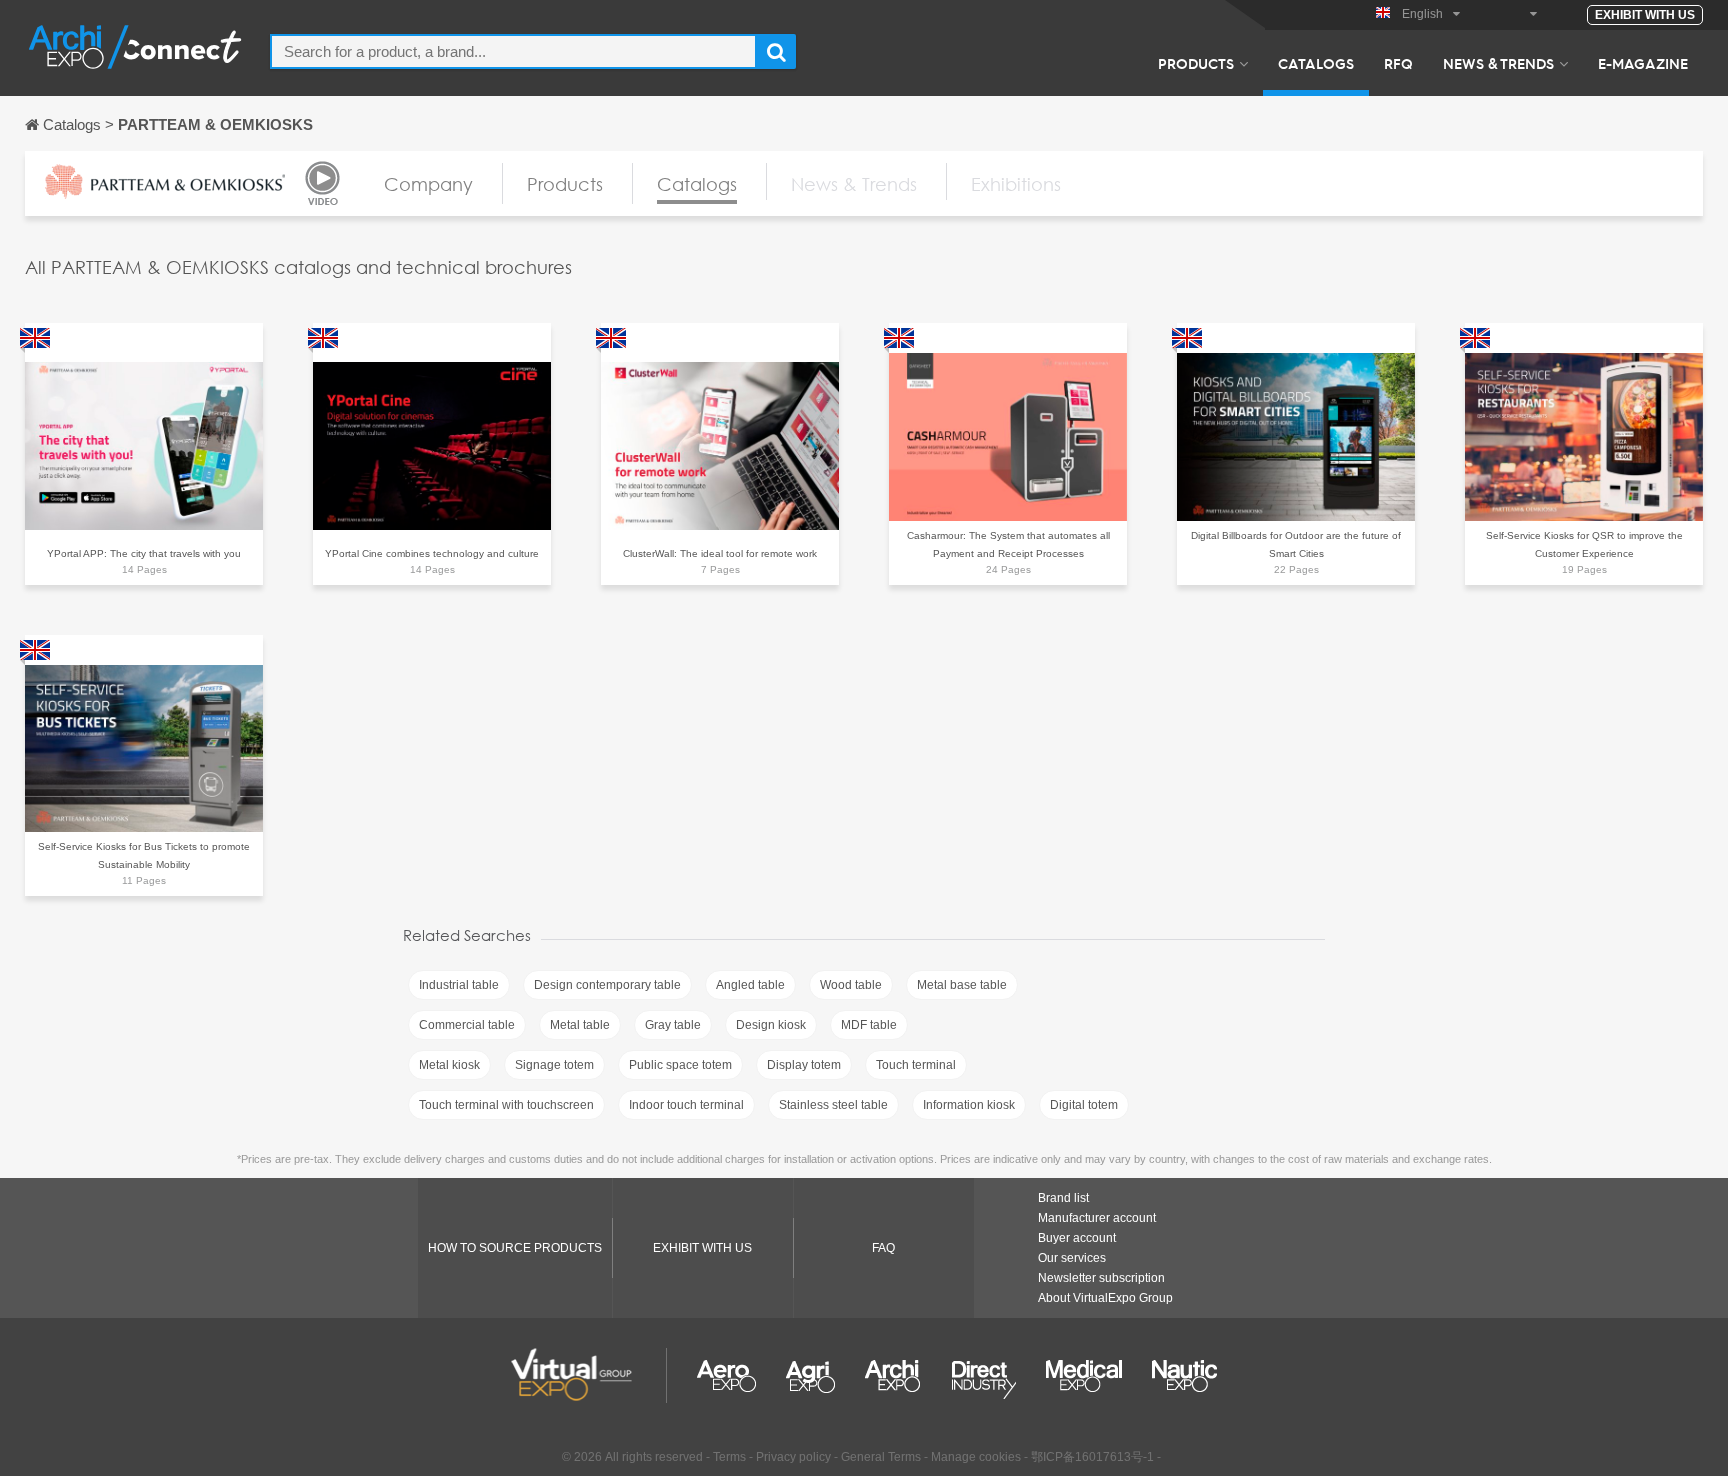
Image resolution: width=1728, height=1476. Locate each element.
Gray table (673, 1025)
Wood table (851, 985)
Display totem (804, 1065)
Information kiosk (969, 1105)
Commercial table (467, 1025)
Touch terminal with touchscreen (506, 1105)
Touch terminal (916, 1065)
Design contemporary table (607, 985)
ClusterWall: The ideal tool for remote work (720, 553)
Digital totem (1084, 1105)
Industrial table (459, 985)
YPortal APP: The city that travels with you (144, 553)
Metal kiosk (449, 1065)
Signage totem (554, 1065)
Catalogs (1316, 63)
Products (1196, 63)
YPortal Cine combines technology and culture (432, 553)
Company (428, 184)
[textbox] (513, 51)
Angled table (750, 985)
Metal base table (962, 985)
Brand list (1063, 1198)
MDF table (869, 1025)
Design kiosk (771, 1025)
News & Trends (1498, 63)
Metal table (580, 1025)
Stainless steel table (833, 1105)
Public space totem (680, 1065)
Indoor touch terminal (686, 1105)
